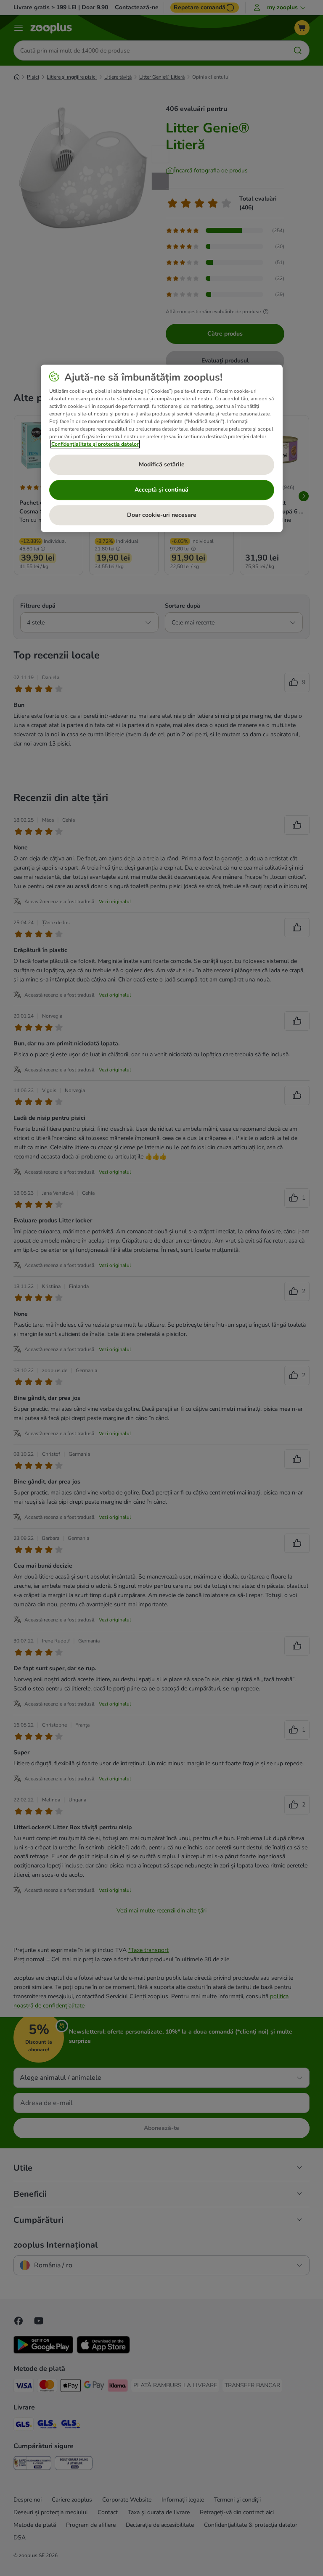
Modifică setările (162, 464)
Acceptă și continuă (161, 490)
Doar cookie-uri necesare (162, 515)
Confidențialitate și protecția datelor (95, 444)
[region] (162, 448)
